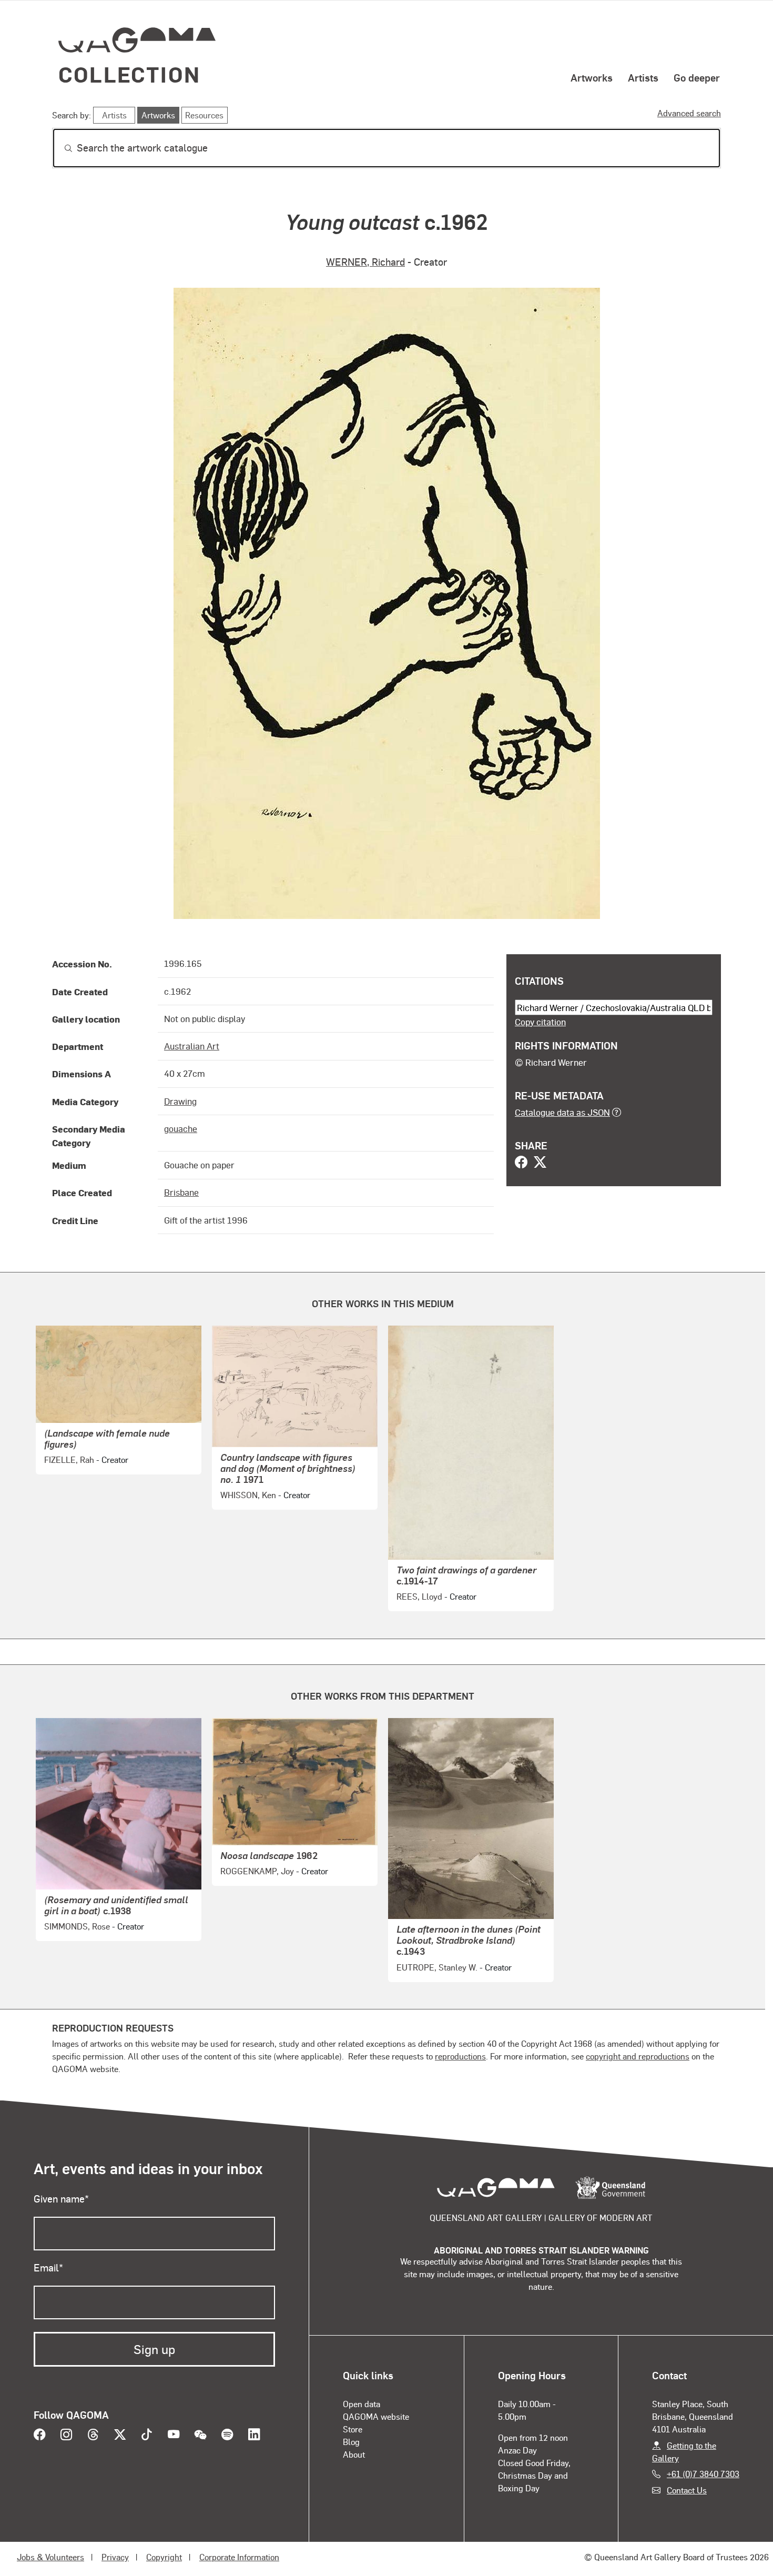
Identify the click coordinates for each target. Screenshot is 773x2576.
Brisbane (181, 1192)
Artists (643, 77)
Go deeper (697, 77)
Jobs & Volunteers (50, 2557)
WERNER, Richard (365, 262)
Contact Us (687, 2490)
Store (353, 2429)
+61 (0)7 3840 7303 (703, 2474)
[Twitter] (540, 1163)
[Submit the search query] (60, 148)
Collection (129, 74)
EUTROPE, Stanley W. (437, 1967)
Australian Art (192, 1046)
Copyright (164, 2557)
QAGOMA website (376, 2416)
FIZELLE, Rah (69, 1459)
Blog (351, 2442)
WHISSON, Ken (248, 1495)
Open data (362, 2404)
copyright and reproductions (638, 2056)
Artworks (592, 77)
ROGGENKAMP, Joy (257, 1871)
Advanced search (689, 113)
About (354, 2454)
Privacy (115, 2557)
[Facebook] (521, 1163)
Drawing (180, 1101)
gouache (181, 1128)
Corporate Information (239, 2557)
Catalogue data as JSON (562, 1112)
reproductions (460, 2056)
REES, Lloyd (419, 1596)
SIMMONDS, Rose (77, 1926)
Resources (204, 115)
